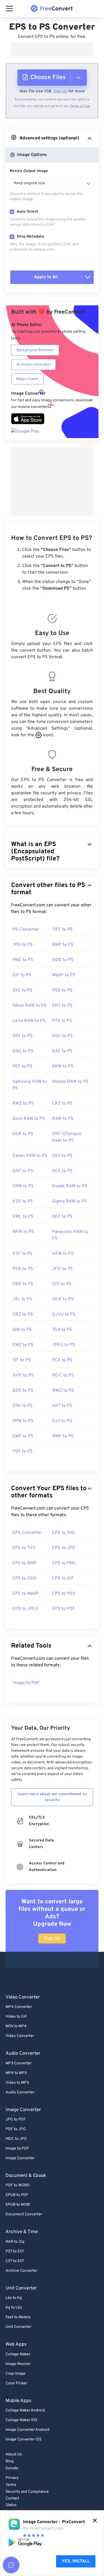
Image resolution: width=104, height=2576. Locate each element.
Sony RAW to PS (29, 1119)
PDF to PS (23, 1451)
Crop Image (16, 2374)
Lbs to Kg (14, 2298)
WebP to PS (64, 975)
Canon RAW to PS (30, 1156)
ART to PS (62, 1406)
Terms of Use (80, 106)
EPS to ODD (25, 1578)
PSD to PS (62, 990)
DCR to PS (23, 1134)
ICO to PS (62, 1284)
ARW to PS (63, 1254)
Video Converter (20, 2036)
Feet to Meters (18, 2317)
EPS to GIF (63, 1578)
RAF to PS (62, 1051)
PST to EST (15, 2251)
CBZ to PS (23, 1315)
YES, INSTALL (76, 2561)
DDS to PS (23, 1391)
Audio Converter (20, 2092)
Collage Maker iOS (21, 2420)
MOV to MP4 (16, 2026)
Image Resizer (18, 2364)
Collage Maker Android (25, 2410)
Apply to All (46, 277)
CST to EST (15, 2261)
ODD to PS (63, 960)
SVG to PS (22, 990)
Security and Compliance (27, 2492)
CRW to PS (23, 1186)
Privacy (12, 2478)
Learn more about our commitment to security (52, 1797)
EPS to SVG (64, 1533)
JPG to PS (23, 945)
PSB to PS (23, 1269)
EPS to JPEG (25, 1609)
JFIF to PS (63, 1269)
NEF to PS (62, 1217)
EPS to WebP (26, 1594)
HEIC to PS (63, 1375)
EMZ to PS (23, 1345)
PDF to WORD (18, 2185)
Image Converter (20, 2158)
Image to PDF (26, 1683)
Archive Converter (21, 2271)
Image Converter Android (27, 2430)
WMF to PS (63, 1436)
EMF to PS (23, 1436)
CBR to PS (23, 1284)
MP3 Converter (19, 2063)
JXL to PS (22, 1299)
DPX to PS (23, 1406)
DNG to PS (23, 1051)
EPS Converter (27, 1533)
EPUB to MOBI (18, 2205)
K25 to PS (23, 1201)
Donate (12, 2468)
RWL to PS (23, 1217)
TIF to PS (22, 1360)
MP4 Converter (19, 2007)
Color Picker (16, 2383)
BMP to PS (63, 945)
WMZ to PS (63, 1391)
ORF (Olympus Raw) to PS (67, 1137)
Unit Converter (18, 2327)
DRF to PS (23, 1171)
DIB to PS (22, 1330)
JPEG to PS (64, 1345)
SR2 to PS (62, 1006)
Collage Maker (18, 2354)
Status (11, 2505)
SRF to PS (23, 1036)
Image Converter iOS (24, 2440)
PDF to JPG (16, 2129)
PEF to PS (22, 1066)
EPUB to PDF (17, 2195)
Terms (11, 2485)
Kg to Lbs (14, 2308)
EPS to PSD (64, 1594)
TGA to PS (62, 1330)
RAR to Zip (15, 2242)
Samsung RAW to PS (30, 1085)
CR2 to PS (62, 1104)
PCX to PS (62, 1360)
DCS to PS (62, 1171)
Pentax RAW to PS (70, 1082)
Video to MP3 (17, 2083)
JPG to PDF (16, 2120)
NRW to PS (23, 1232)
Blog (10, 2461)
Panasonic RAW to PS (70, 1235)
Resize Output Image (29, 171)
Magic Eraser (27, 379)
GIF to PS (22, 975)
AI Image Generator (33, 365)
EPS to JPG (64, 1548)
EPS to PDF (64, 1609)
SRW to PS (63, 1066)
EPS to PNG (64, 1563)
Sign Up (60, 91)
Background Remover (35, 350)
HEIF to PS (63, 1299)
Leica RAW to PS (29, 1021)
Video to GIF (16, 2017)
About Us (14, 2454)
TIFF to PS (63, 930)
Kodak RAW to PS (70, 1186)
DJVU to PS (64, 1315)
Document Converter (24, 2214)
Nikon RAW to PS (30, 1006)
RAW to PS (63, 1119)
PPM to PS (23, 1421)
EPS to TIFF (24, 1548)
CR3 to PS (62, 1156)
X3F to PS (22, 1254)
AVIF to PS (23, 1375)
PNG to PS (23, 960)
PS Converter (26, 930)
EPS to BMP (25, 1563)
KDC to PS (63, 1036)
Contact (12, 2498)
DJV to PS (62, 1421)
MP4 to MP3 (16, 2073)
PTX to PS (62, 1021)
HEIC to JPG (16, 2139)
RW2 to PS (23, 1104)
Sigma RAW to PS (70, 1201)
